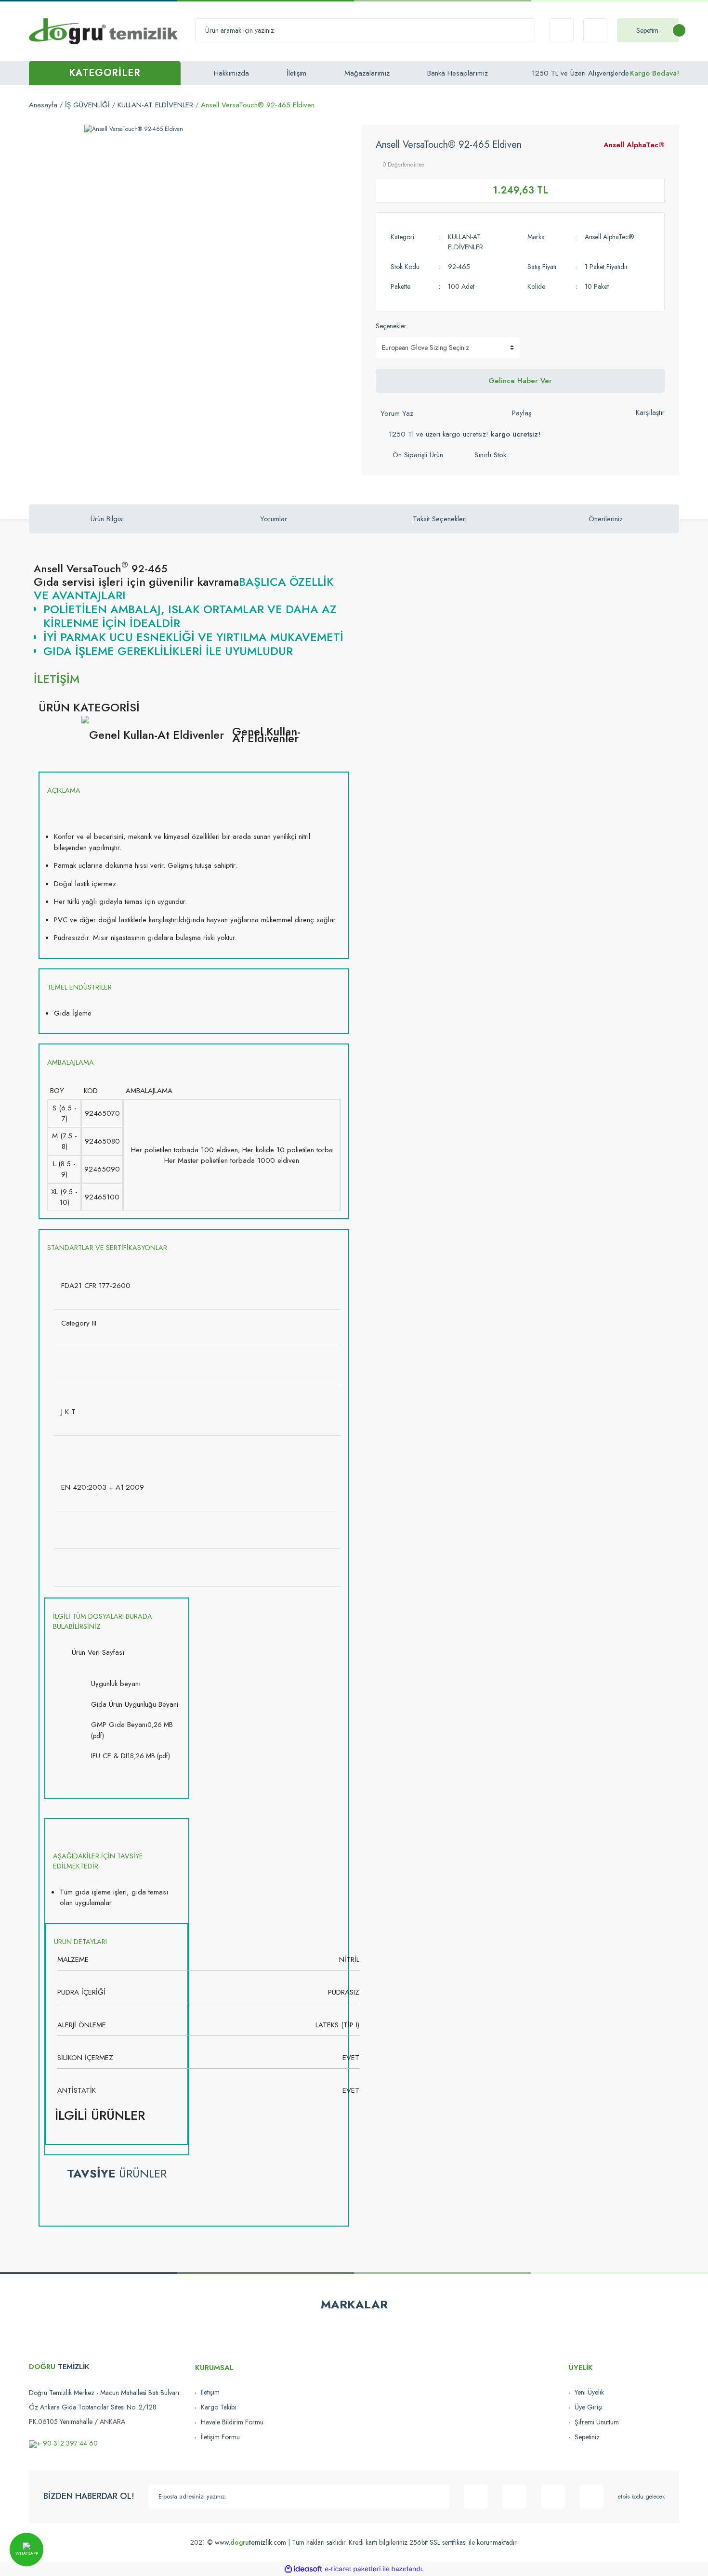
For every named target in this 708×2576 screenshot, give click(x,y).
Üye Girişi (589, 2407)
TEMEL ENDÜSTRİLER (79, 987)
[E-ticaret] (353, 2569)
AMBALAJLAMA (71, 1062)
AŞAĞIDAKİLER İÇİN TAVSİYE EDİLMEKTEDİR (98, 1861)
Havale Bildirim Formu (232, 2422)
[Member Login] (595, 30)
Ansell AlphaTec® (634, 145)
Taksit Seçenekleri (440, 519)
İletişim (296, 73)
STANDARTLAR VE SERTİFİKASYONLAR (107, 1248)
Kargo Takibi (218, 2407)
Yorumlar (274, 519)
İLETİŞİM (57, 679)
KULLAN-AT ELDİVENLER (465, 242)
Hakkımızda (231, 73)
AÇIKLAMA (64, 790)
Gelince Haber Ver (520, 381)
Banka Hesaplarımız (458, 73)
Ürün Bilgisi (107, 519)
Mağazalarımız (367, 73)
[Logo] (103, 31)
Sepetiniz (587, 2437)
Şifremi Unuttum (597, 2422)
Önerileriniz (606, 519)
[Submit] (437, 2497)
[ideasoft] (303, 2569)
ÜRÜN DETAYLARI (80, 1942)
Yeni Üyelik (589, 2392)
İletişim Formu (220, 2437)
